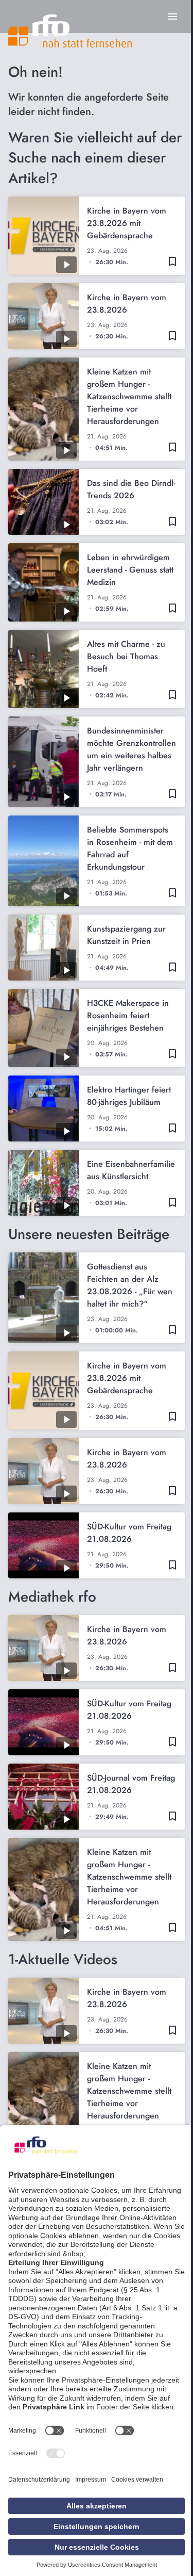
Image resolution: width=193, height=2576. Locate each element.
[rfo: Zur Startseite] (70, 31)
